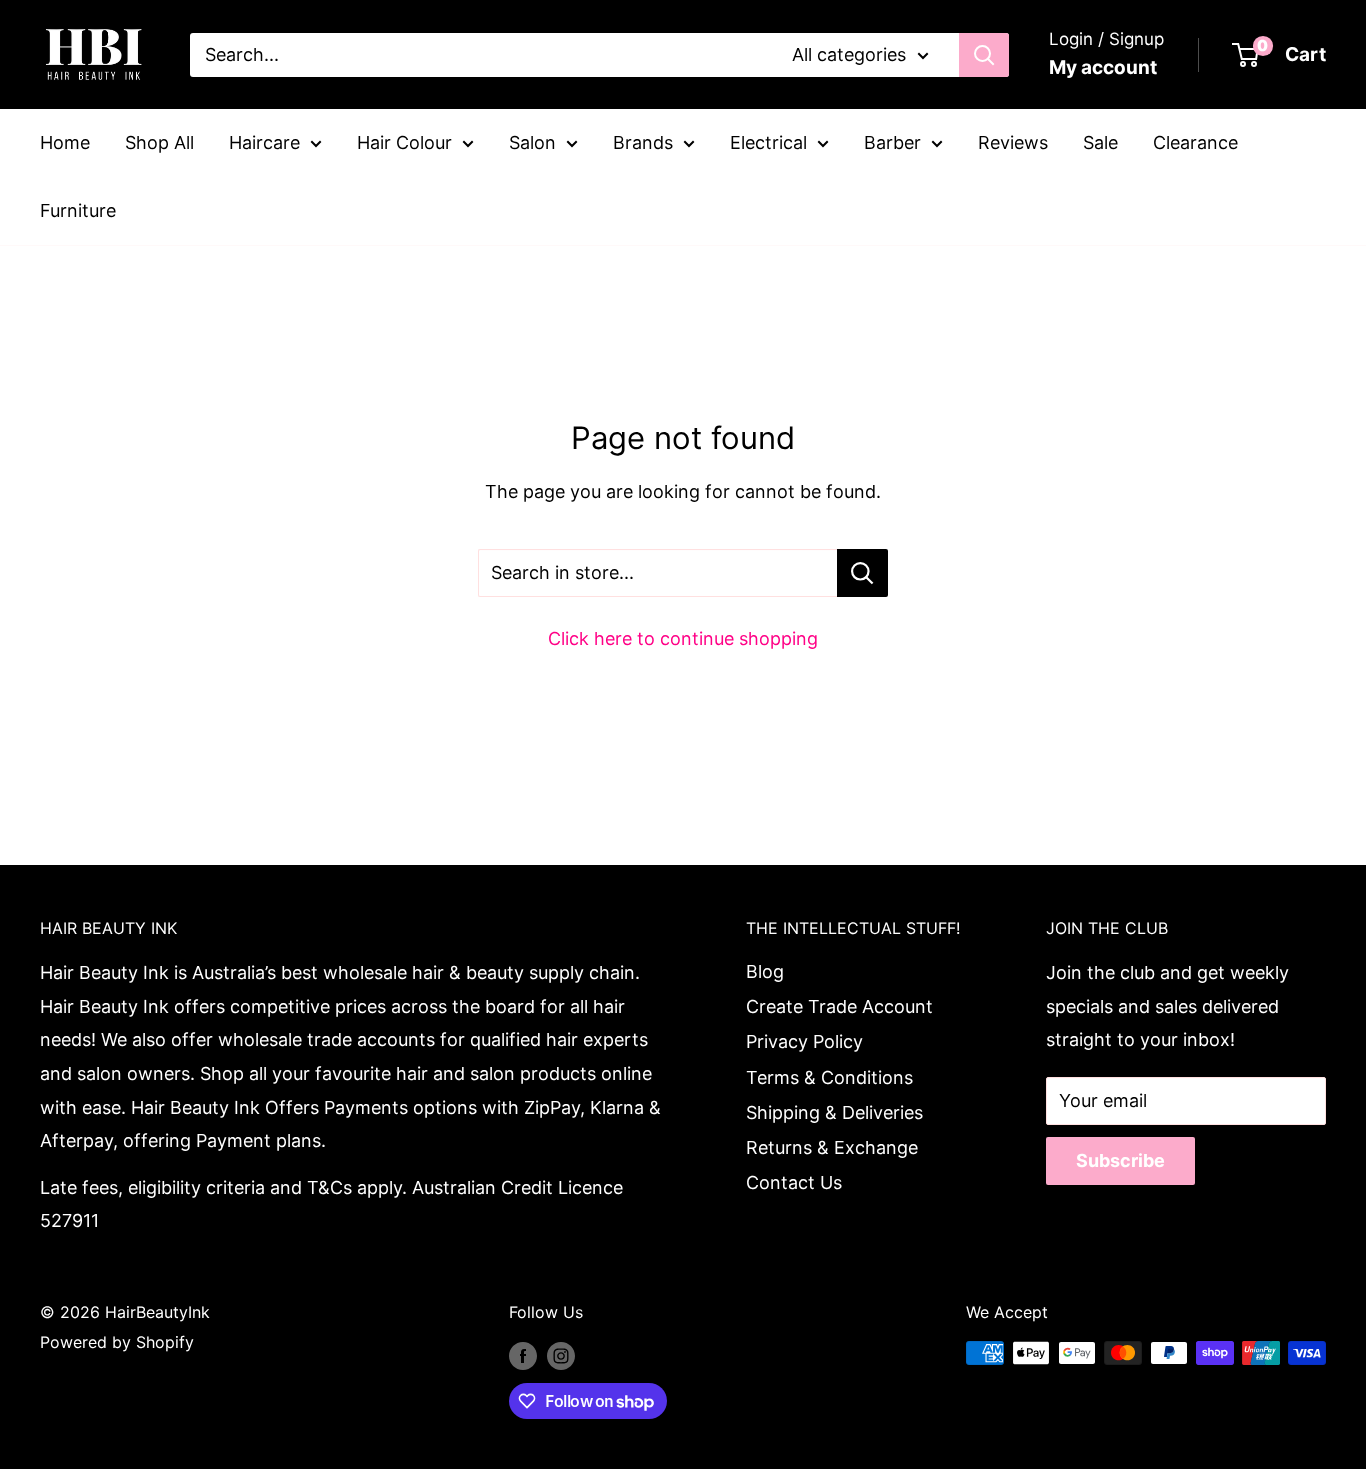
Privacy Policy (804, 1041)
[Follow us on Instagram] (561, 1356)
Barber (892, 142)
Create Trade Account (839, 1006)
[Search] (984, 55)
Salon (532, 142)
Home (65, 142)
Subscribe (1120, 1160)
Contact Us (794, 1182)
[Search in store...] (862, 573)
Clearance (1195, 142)
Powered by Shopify (117, 1342)
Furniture (78, 210)
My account (1103, 67)
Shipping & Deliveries (834, 1112)
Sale (1100, 142)
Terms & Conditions (829, 1077)
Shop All (159, 142)
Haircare (264, 142)
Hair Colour (404, 142)
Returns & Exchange (832, 1147)
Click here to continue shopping (683, 638)
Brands (643, 142)
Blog (765, 971)
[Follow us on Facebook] (523, 1356)
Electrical (768, 142)
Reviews (1013, 142)
